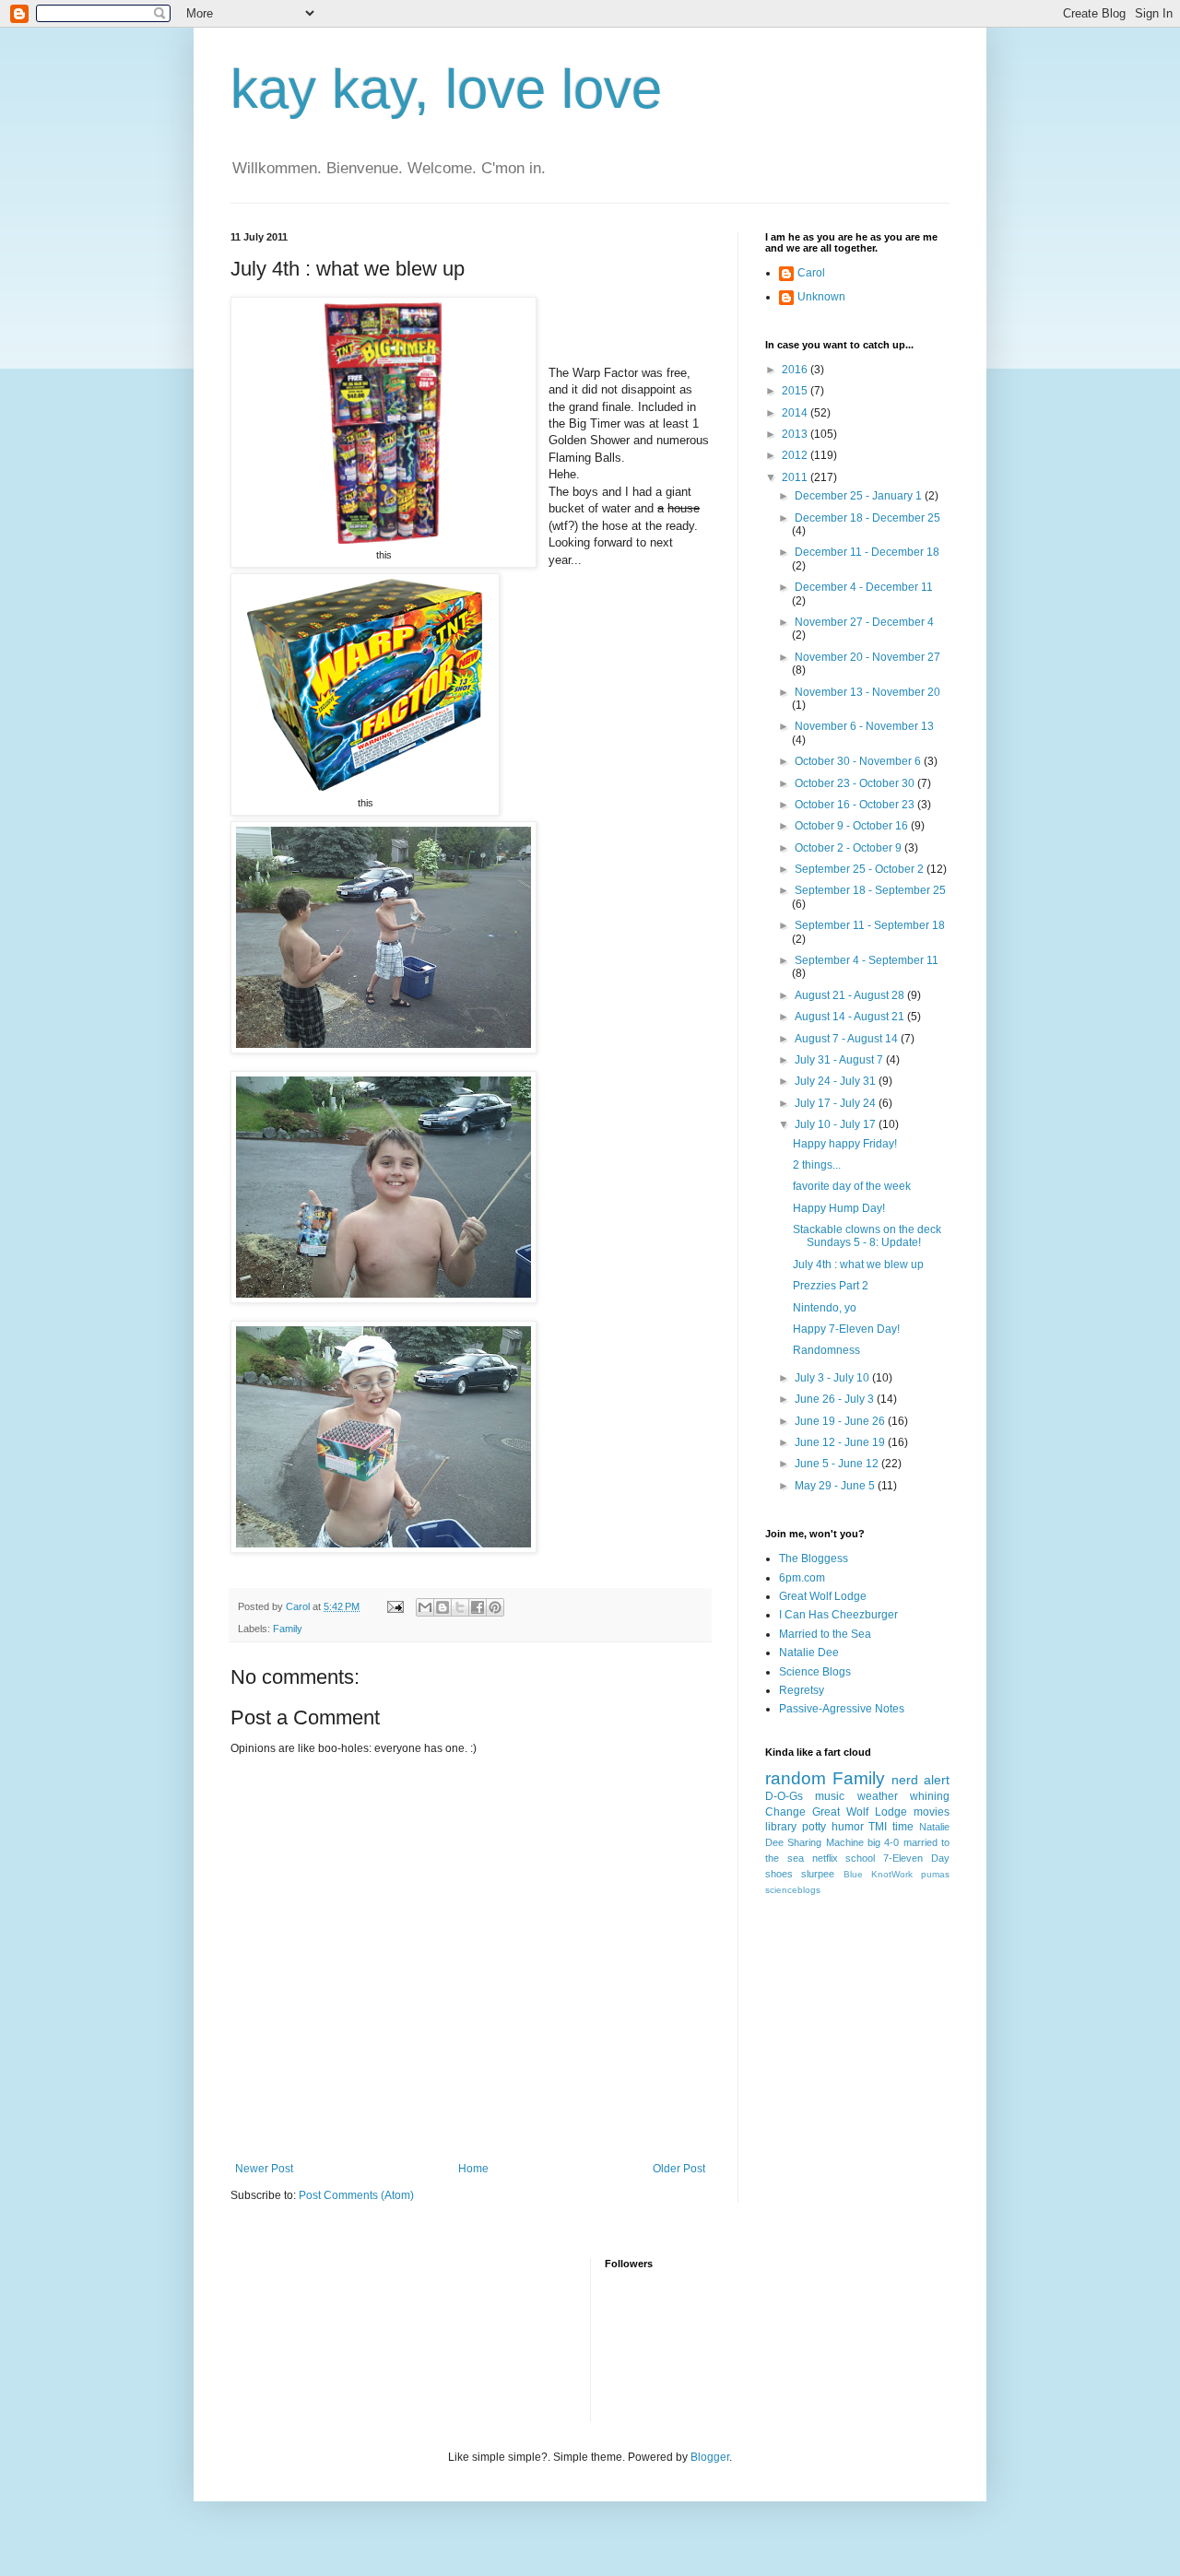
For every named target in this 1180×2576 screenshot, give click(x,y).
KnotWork (892, 1874)
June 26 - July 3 (836, 1399)
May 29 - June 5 (836, 1486)
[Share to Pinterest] (495, 1607)
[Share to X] (460, 1607)
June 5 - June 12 (838, 1464)
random (796, 1778)
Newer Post (264, 2169)
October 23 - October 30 (856, 783)
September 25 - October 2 (861, 869)
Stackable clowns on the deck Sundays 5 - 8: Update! (867, 1236)
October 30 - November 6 (859, 761)
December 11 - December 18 (867, 552)
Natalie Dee (809, 1653)
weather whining (903, 1796)
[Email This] (425, 1607)
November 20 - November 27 (867, 657)
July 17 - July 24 (837, 1103)
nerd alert (920, 1780)
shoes (779, 1874)
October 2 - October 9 (850, 848)
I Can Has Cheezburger (838, 1615)
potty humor (833, 1827)
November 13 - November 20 (867, 692)
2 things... (817, 1165)
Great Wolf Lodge (823, 1596)
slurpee (818, 1874)
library (781, 1827)
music (830, 1796)
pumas (935, 1874)
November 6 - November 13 (864, 726)
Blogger (710, 2457)
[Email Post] (395, 1606)
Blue (853, 1874)
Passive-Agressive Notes (842, 1709)
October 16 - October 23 (856, 805)
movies (932, 1812)
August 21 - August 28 (851, 995)
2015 (796, 391)
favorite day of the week (852, 1186)
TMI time (891, 1827)
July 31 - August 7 (840, 1060)
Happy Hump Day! (839, 1208)
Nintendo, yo (825, 1308)
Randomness (826, 1350)
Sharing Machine (825, 1842)
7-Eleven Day (916, 1858)
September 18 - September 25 (870, 890)
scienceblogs (793, 1890)
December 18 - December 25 (867, 518)
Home (473, 2169)
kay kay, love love (446, 89)
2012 (796, 455)
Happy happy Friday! (845, 1144)
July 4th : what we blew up (858, 1264)
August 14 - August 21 (851, 1017)
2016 (796, 370)
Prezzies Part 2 (831, 1286)
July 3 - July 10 (833, 1378)
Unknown (821, 297)
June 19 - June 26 (841, 1421)
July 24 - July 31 (837, 1081)
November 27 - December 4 (864, 622)
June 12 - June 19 (841, 1442)
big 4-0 (883, 1842)
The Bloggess (814, 1559)
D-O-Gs (784, 1796)
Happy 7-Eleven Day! (846, 1329)
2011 (796, 477)
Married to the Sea (825, 1634)
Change (785, 1812)
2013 (796, 434)
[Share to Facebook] (478, 1607)
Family (288, 1629)
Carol (811, 273)
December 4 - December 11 (864, 587)
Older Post (679, 2169)
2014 (796, 413)
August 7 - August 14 (848, 1039)
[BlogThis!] (442, 1607)
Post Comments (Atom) (356, 2195)
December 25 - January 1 (860, 496)
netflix (825, 1858)
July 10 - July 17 (837, 1124)
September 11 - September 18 (870, 925)
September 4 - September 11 (867, 960)
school (860, 1858)
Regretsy (802, 1690)
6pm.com (802, 1578)
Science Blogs (815, 1672)
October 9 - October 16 (853, 826)
